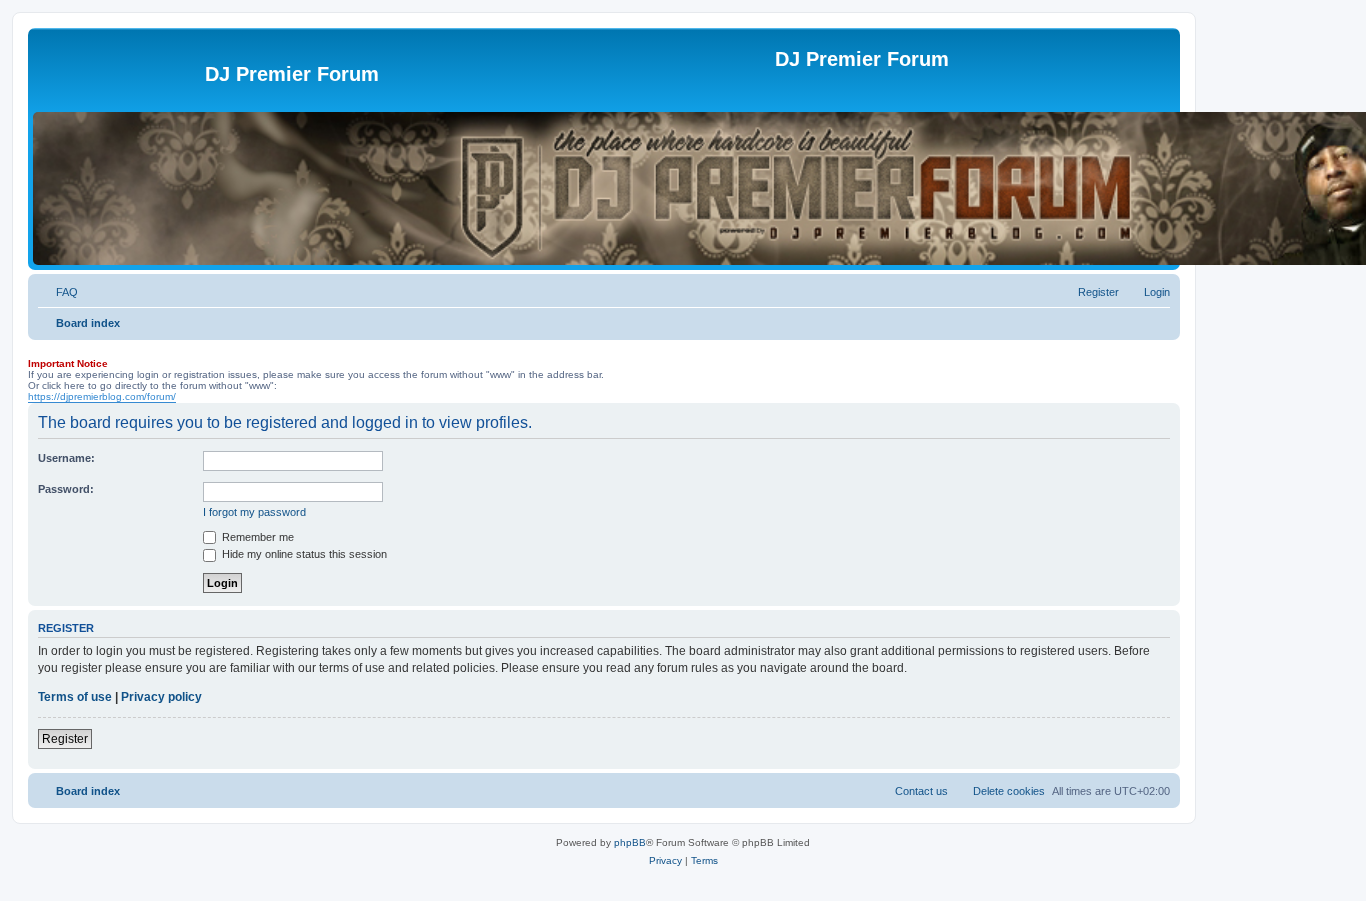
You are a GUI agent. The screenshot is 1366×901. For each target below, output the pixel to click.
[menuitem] (58, 292)
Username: (66, 458)
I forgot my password (254, 512)
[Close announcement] (37, 351)
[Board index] (119, 80)
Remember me (256, 537)
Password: (66, 489)
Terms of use (75, 697)
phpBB (630, 842)
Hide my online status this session (303, 554)
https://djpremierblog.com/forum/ (102, 396)
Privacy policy (161, 697)
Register (65, 739)
